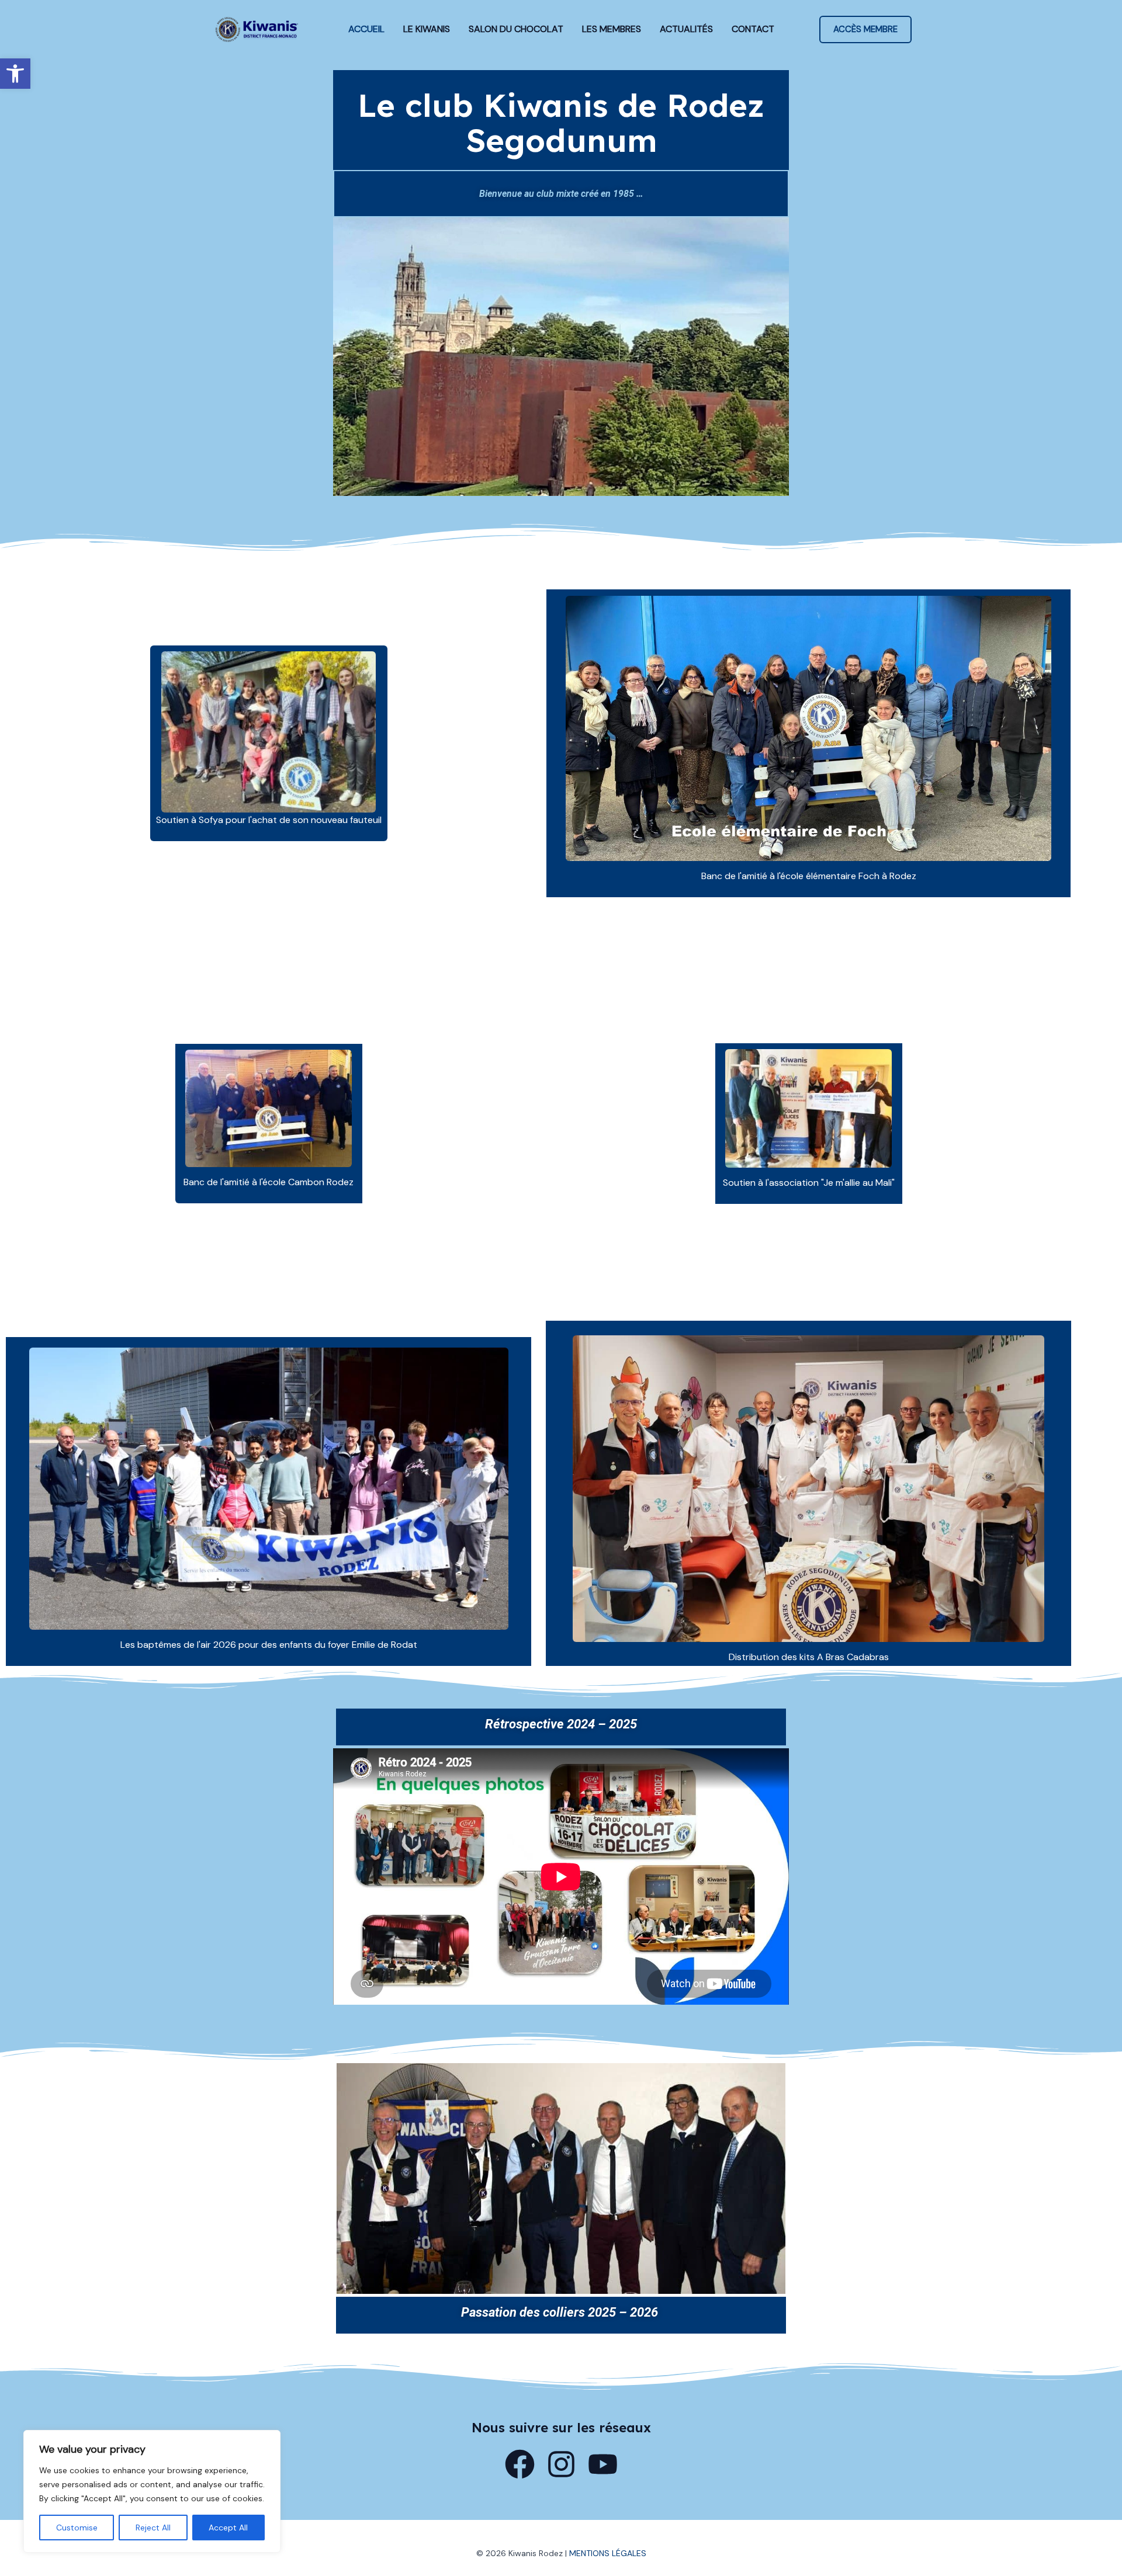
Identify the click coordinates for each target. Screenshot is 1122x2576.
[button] (15, 74)
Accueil (366, 29)
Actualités (686, 29)
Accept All (228, 2528)
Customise (77, 2528)
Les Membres (612, 29)
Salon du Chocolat (516, 29)
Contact (753, 29)
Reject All (153, 2528)
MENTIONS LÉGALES (608, 2553)
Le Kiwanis (427, 29)
